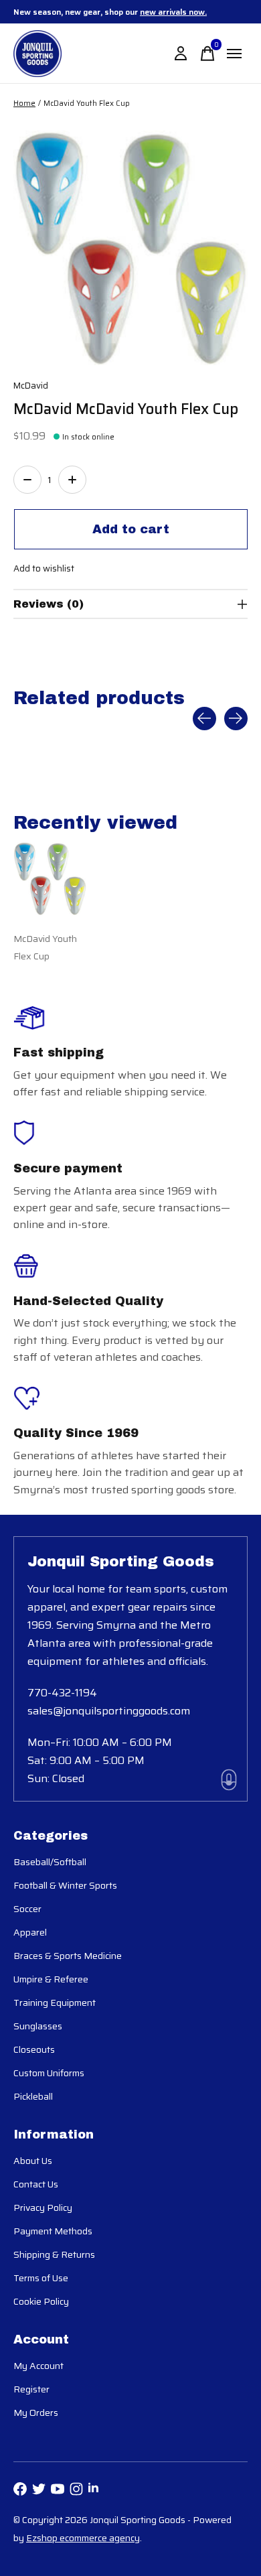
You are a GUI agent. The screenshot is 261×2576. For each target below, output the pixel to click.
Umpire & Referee (51, 1979)
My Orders (36, 2413)
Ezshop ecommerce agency (83, 2538)
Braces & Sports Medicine (68, 1956)
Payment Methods (53, 2231)
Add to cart (131, 529)
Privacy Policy (43, 2208)
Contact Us (36, 2184)
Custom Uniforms (49, 2073)
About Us (33, 2161)
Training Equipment (55, 2003)
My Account (38, 2366)
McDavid (31, 386)
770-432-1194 (62, 1693)
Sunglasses (38, 2026)
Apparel (30, 1932)
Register (31, 2389)
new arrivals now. (173, 12)
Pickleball (33, 2096)
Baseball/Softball (50, 1862)
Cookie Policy (41, 2301)
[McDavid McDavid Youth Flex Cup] (50, 879)
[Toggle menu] (234, 54)
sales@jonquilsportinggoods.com (109, 1711)
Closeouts (34, 2049)
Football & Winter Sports (65, 1885)
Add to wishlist (44, 568)
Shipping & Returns (54, 2254)
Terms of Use (41, 2278)
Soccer (27, 1909)
